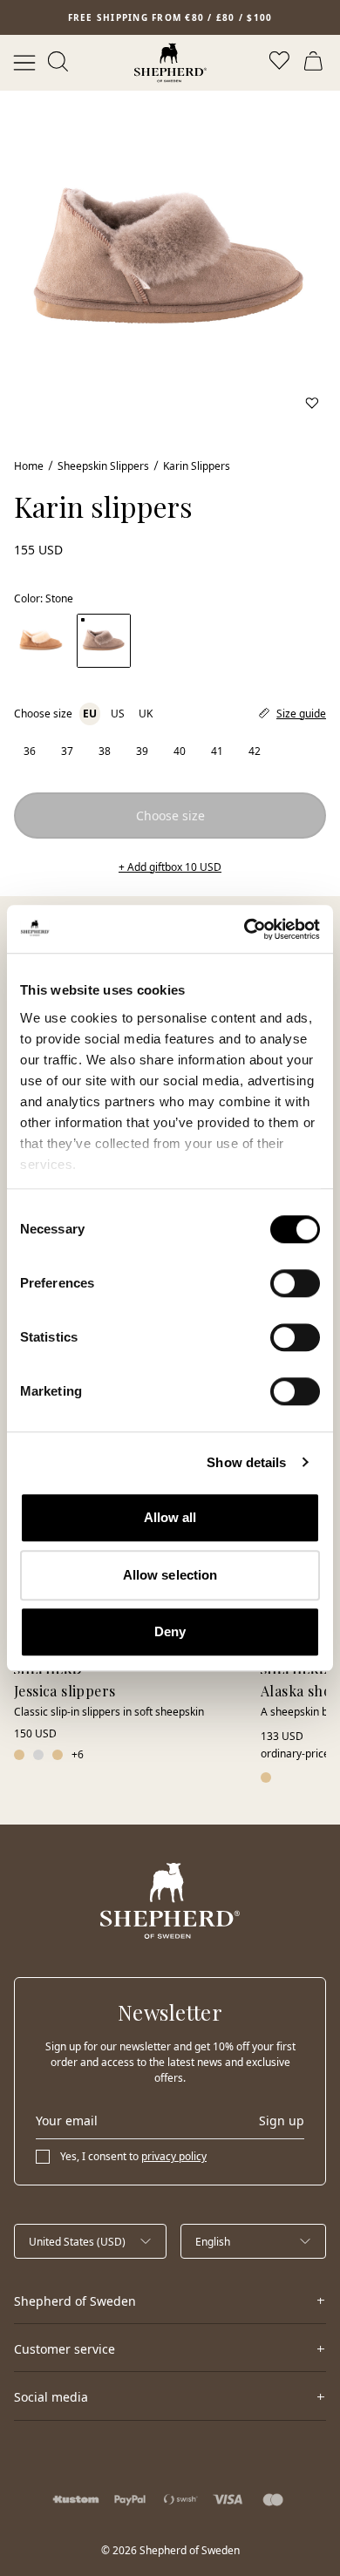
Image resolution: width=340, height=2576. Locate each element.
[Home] (170, 63)
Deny (170, 1631)
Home (29, 466)
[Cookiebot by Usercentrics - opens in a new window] (245, 929)
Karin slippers (197, 466)
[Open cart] (316, 63)
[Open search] (59, 63)
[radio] (29, 751)
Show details (246, 1462)
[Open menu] (24, 63)
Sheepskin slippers (103, 466)
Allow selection (170, 1575)
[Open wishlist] (281, 63)
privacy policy (174, 2156)
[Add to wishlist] (312, 403)
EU (90, 714)
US (118, 714)
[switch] (295, 1283)
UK (146, 714)
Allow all (170, 1517)
